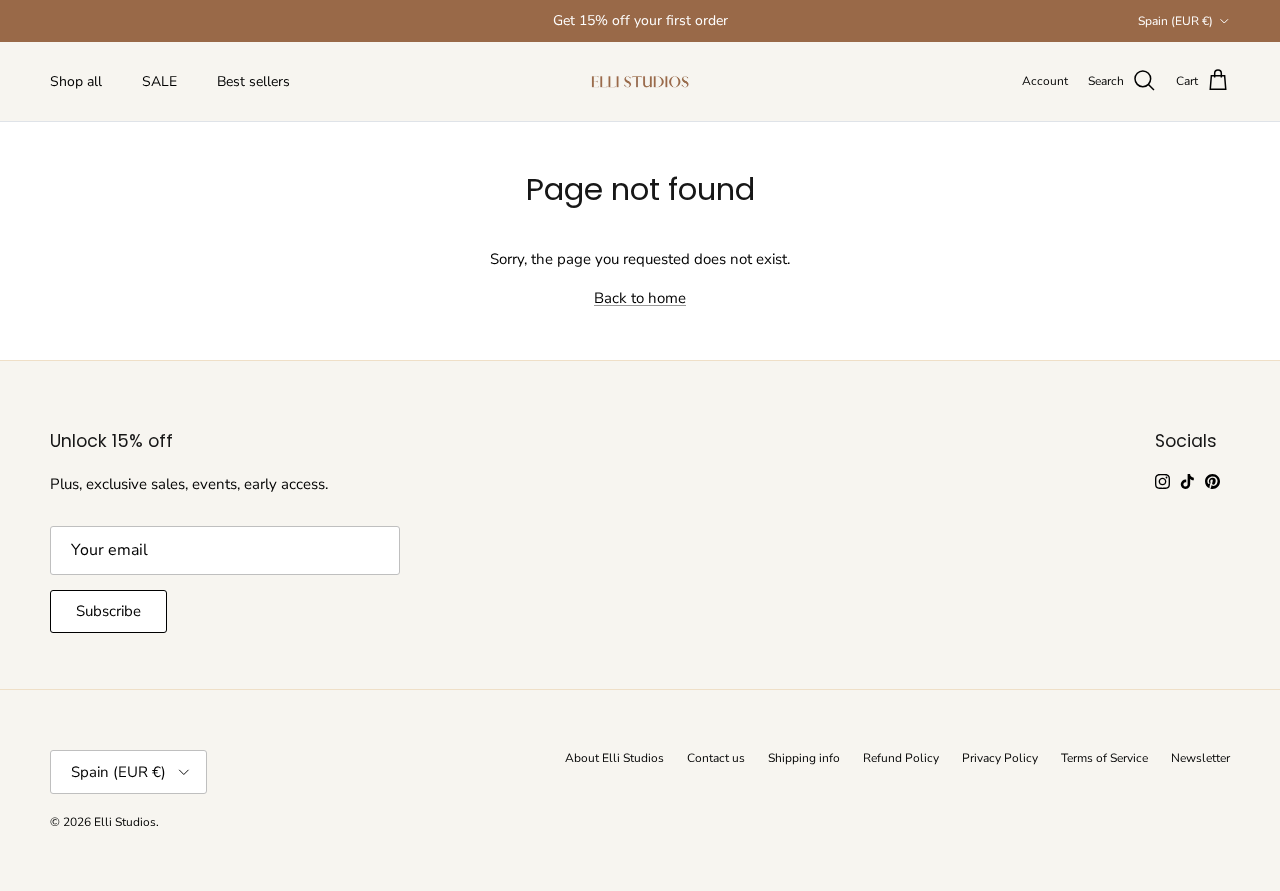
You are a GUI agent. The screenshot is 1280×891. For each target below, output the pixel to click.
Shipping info (804, 758)
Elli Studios (125, 822)
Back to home (640, 298)
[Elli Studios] (640, 81)
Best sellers (253, 81)
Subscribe (108, 611)
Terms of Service (1104, 758)
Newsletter (1200, 758)
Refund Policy (901, 758)
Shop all (76, 81)
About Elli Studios (614, 758)
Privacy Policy (1000, 758)
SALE (159, 81)
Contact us (716, 758)
